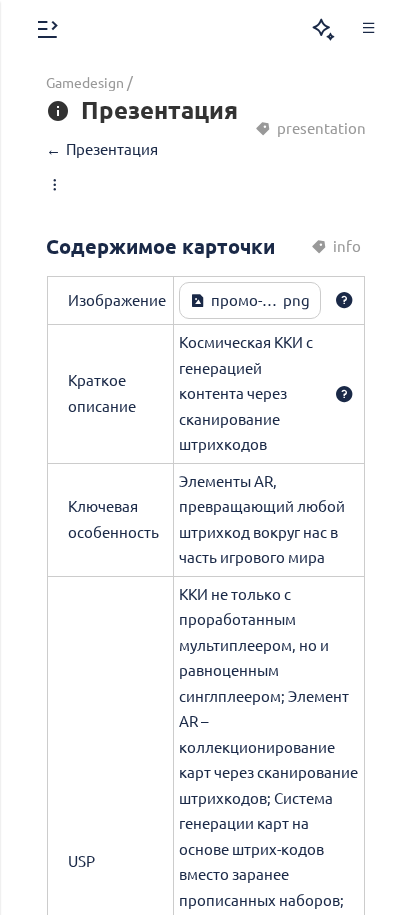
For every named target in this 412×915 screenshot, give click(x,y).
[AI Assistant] (323, 30)
